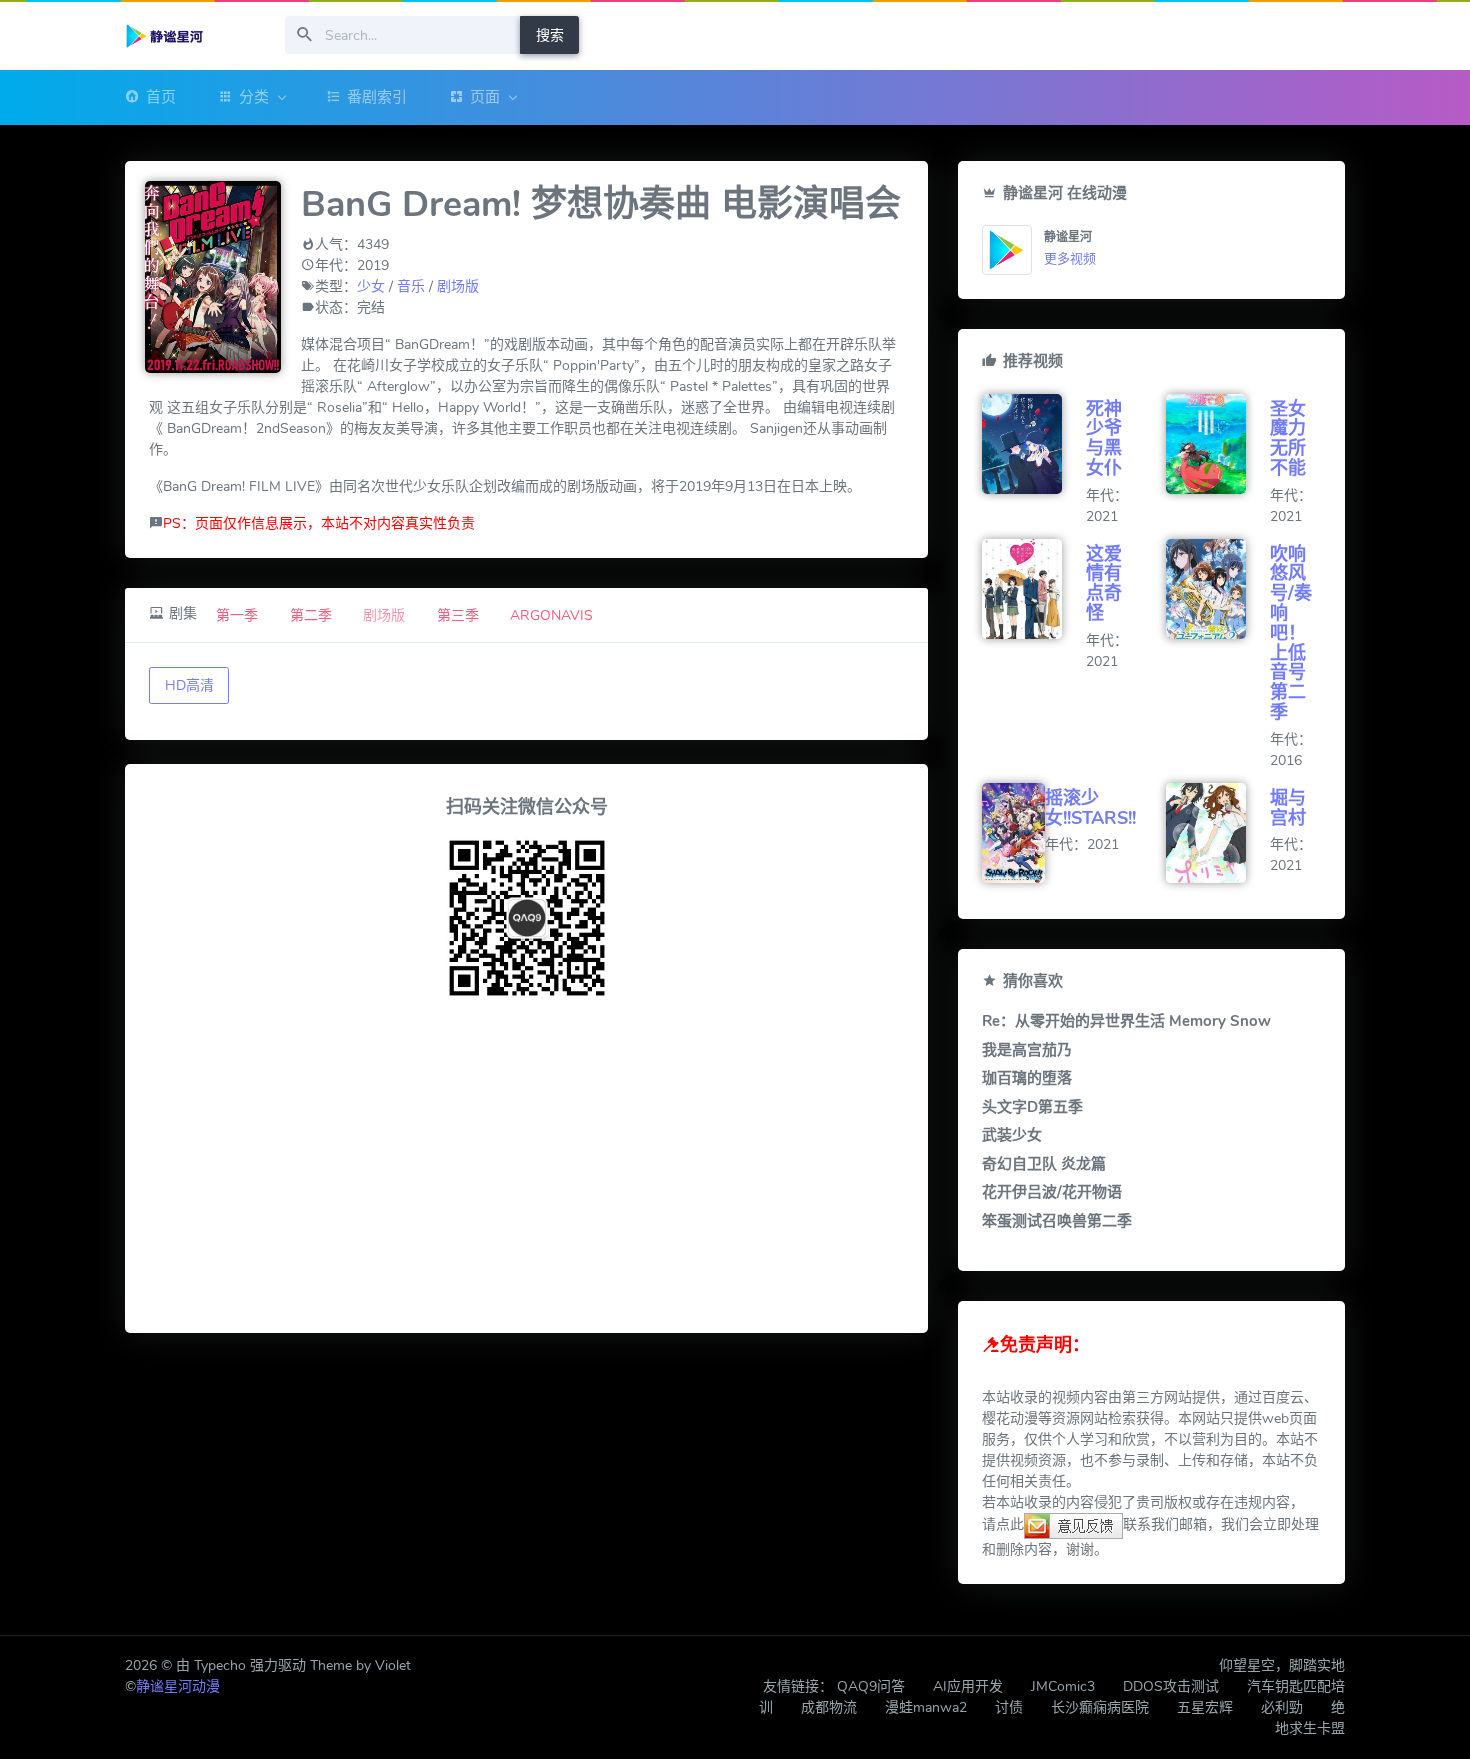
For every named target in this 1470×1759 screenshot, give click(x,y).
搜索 (550, 35)
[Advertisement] (526, 1169)
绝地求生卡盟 (1310, 1718)
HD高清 (189, 685)
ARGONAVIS (551, 615)
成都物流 (829, 1707)
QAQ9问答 (871, 1686)
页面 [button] (485, 97)
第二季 (311, 615)
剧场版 (458, 286)
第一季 (237, 615)
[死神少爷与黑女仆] (1034, 444)
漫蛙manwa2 (926, 1707)
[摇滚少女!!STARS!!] (1013, 833)
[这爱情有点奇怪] (1034, 589)
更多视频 (1070, 259)
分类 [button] (254, 97)
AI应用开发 (968, 1686)
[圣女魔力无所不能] (1218, 444)
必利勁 (1282, 1707)
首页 (161, 97)
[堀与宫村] (1218, 833)
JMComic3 (1063, 1686)
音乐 (411, 286)
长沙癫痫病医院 (1100, 1707)
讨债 (1009, 1707)
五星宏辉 (1205, 1707)
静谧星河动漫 (178, 1686)
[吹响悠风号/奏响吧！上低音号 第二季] (1218, 589)
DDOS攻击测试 (1171, 1686)
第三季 (458, 615)
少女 (371, 286)
